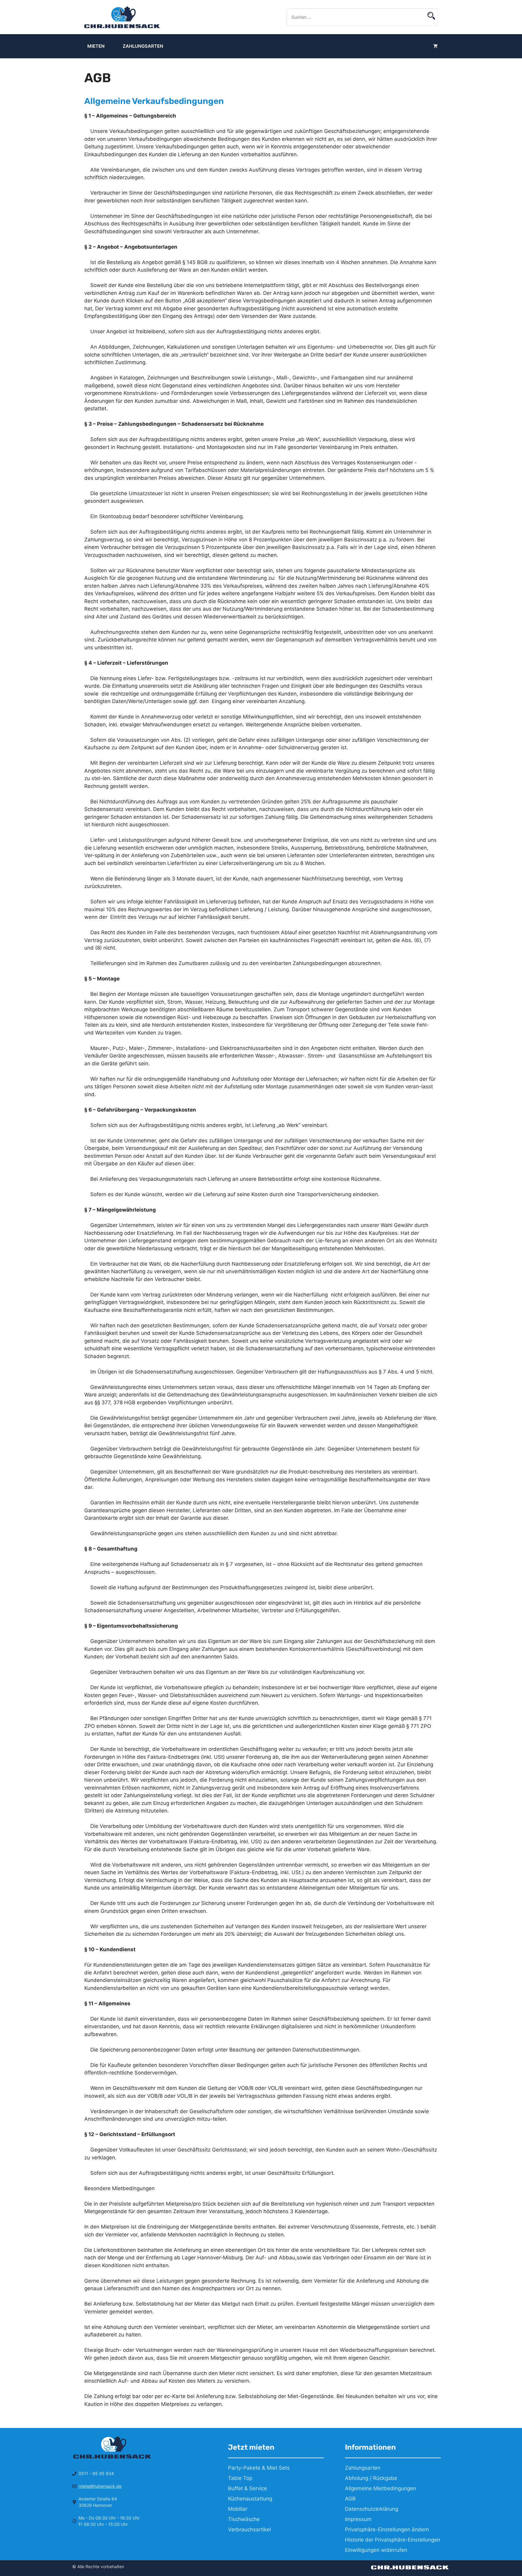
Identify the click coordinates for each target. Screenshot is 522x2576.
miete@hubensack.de (100, 2486)
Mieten (96, 46)
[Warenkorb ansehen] (435, 46)
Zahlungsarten (143, 46)
